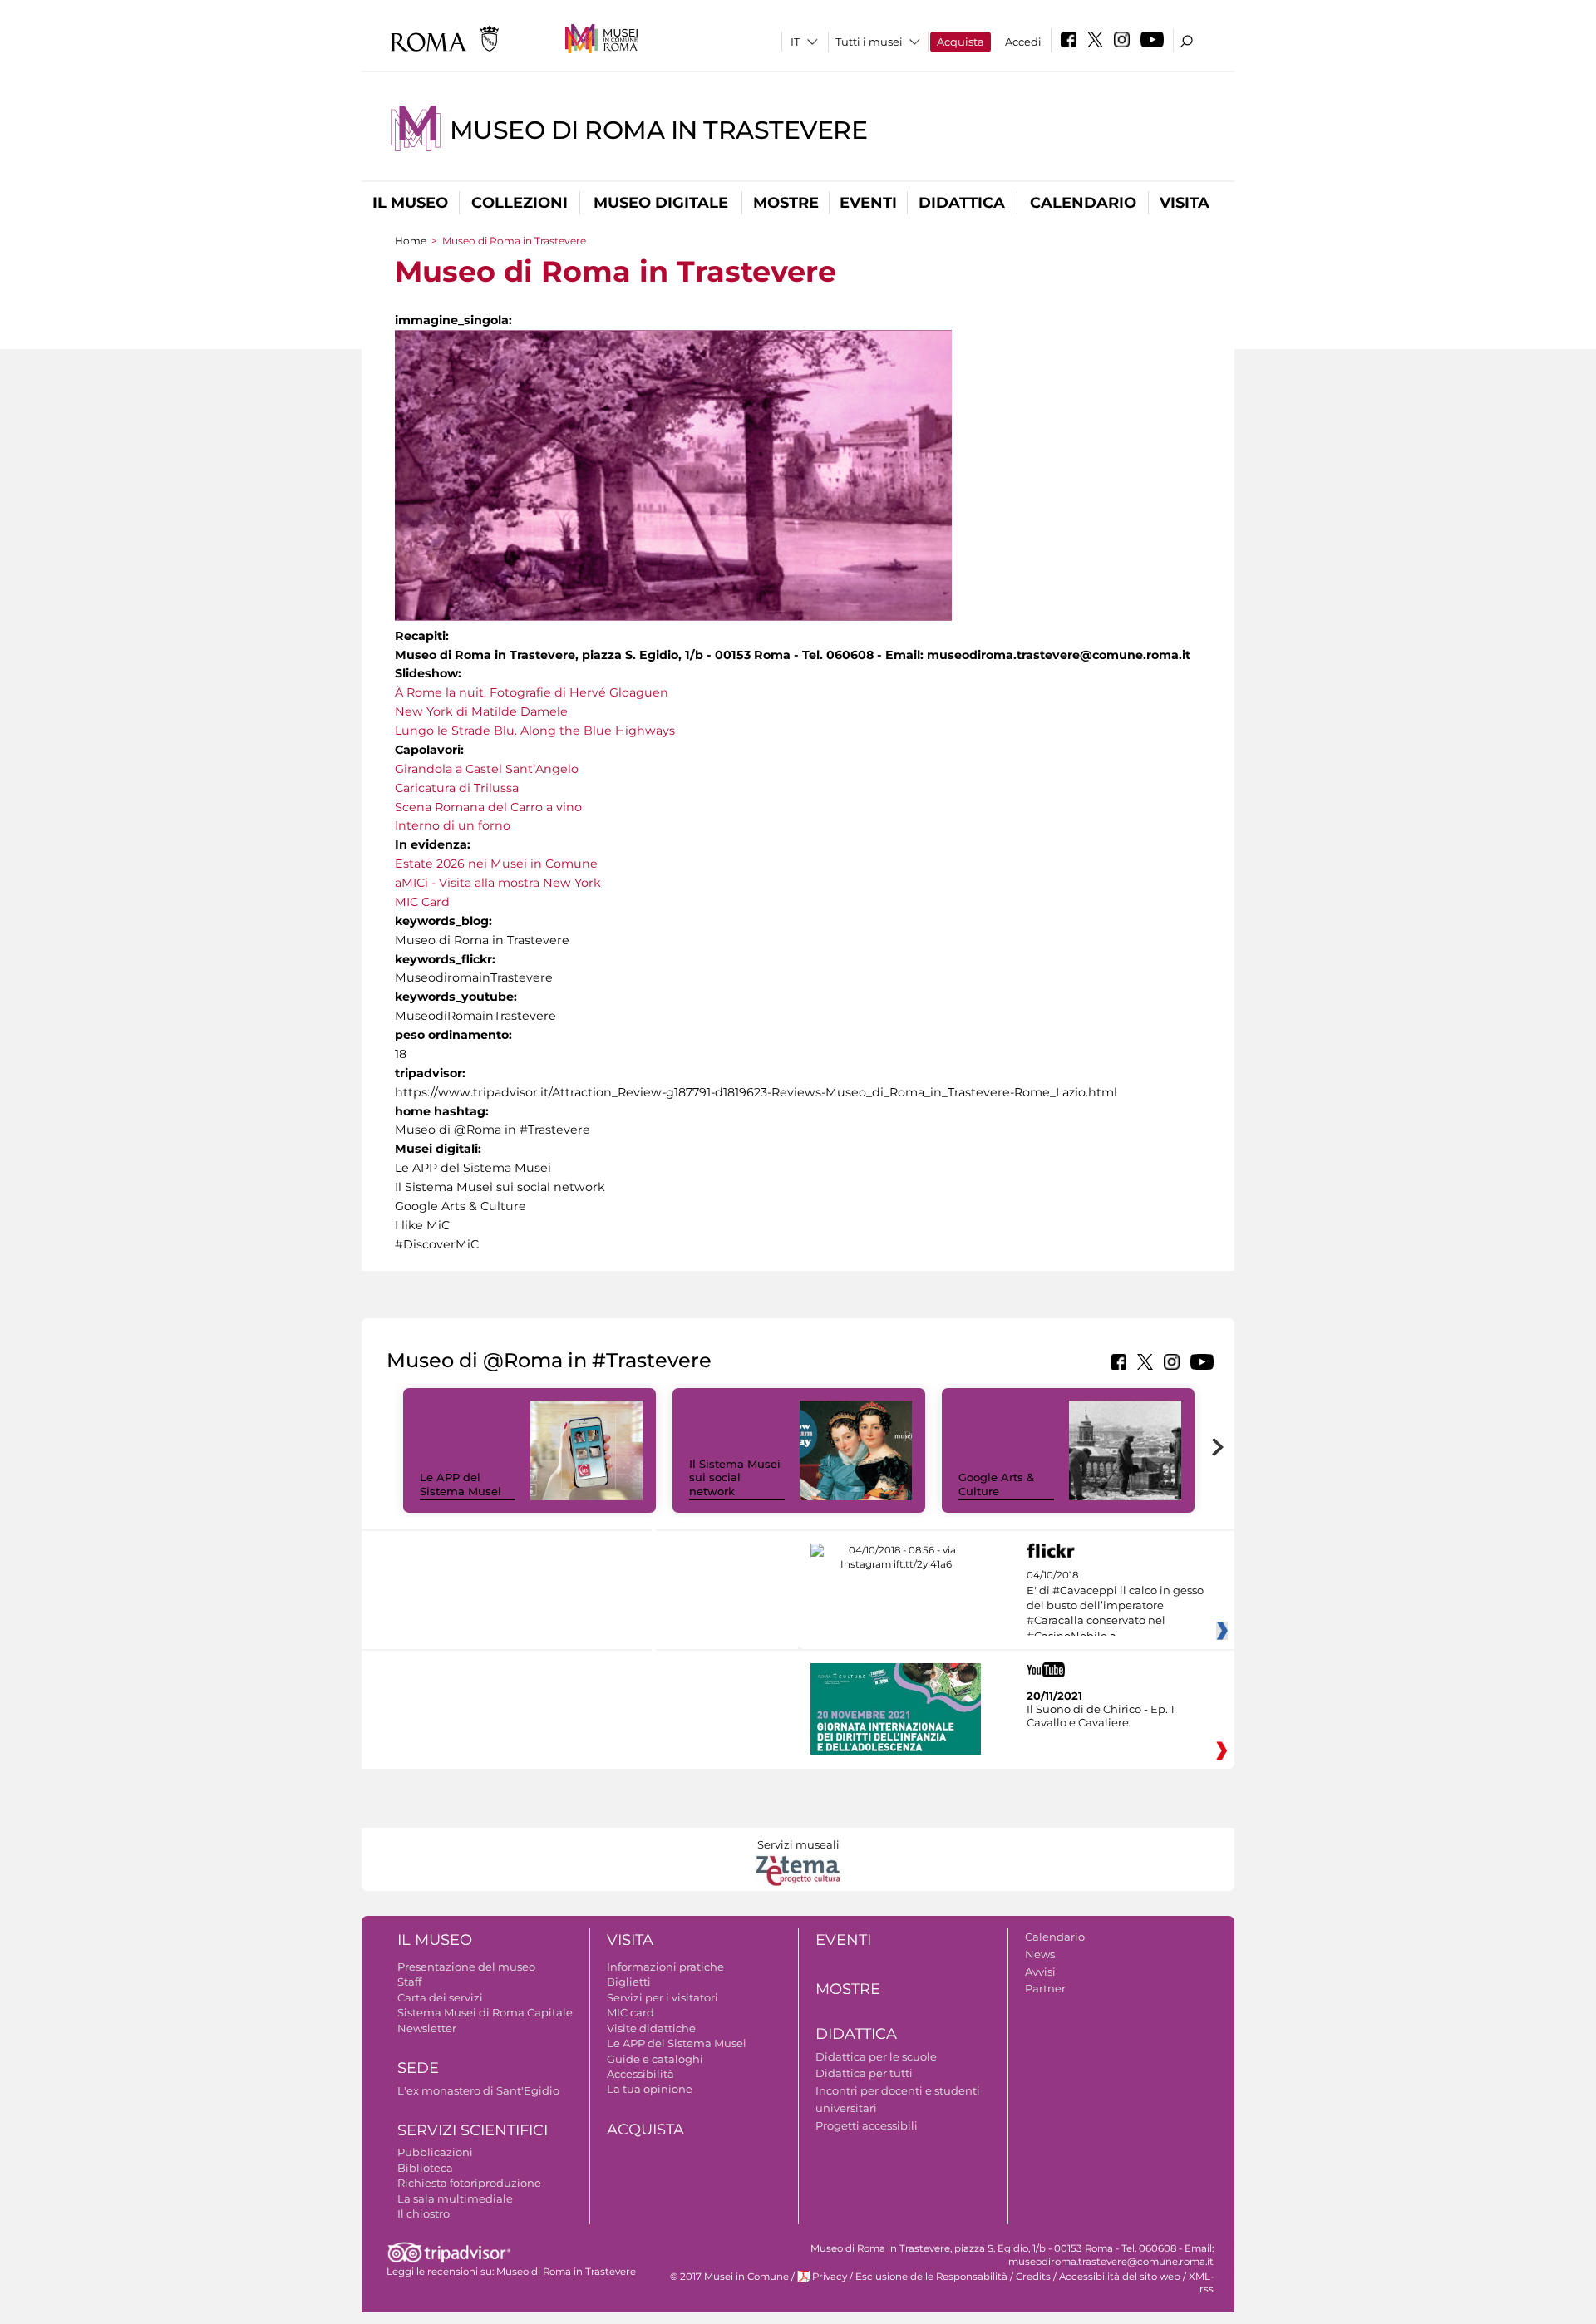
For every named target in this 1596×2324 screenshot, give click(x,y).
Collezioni (520, 203)
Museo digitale (661, 203)
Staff (409, 1982)
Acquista (961, 42)
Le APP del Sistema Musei (461, 1484)
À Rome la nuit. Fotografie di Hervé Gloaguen (532, 692)
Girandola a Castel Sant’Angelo (487, 769)
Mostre (786, 203)
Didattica (962, 203)
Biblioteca (425, 2168)
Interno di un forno (453, 825)
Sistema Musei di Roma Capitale (485, 2012)
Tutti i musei (869, 42)
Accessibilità (640, 2074)
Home (411, 241)
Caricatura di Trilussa (457, 788)
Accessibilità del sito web (1120, 2277)
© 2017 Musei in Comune (729, 2277)
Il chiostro (424, 2213)
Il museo (410, 203)
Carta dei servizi (440, 1997)
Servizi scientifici (473, 2130)
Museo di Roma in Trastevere (659, 130)
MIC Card (422, 902)
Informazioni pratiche (665, 1967)
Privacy (830, 2277)
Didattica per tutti (864, 2073)
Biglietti (629, 1982)
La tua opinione (650, 2089)
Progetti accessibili (867, 2125)
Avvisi (1040, 1972)
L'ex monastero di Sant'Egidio (478, 2090)
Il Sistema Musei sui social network (735, 1478)
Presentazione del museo (466, 1967)
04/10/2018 (1115, 1606)
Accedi (1023, 42)
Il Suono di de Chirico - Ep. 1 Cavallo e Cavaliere (1101, 1716)
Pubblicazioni (435, 2152)
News (1040, 1954)
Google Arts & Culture (996, 1484)
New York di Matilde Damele (481, 711)
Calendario (1083, 203)
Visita (1185, 203)
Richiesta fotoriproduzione (469, 2183)
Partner (1045, 1988)
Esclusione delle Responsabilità (931, 2277)
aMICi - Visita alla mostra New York (498, 883)
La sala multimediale (455, 2198)
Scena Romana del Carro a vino (488, 807)
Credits (1033, 2277)
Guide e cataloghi (655, 2059)
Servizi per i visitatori (663, 1997)
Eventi (868, 203)
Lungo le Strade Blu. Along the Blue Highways (535, 731)
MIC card (631, 2012)
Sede (418, 2068)
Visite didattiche (651, 2028)
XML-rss (1201, 2283)
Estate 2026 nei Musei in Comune (496, 864)
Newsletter (427, 2028)
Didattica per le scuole (876, 2056)
